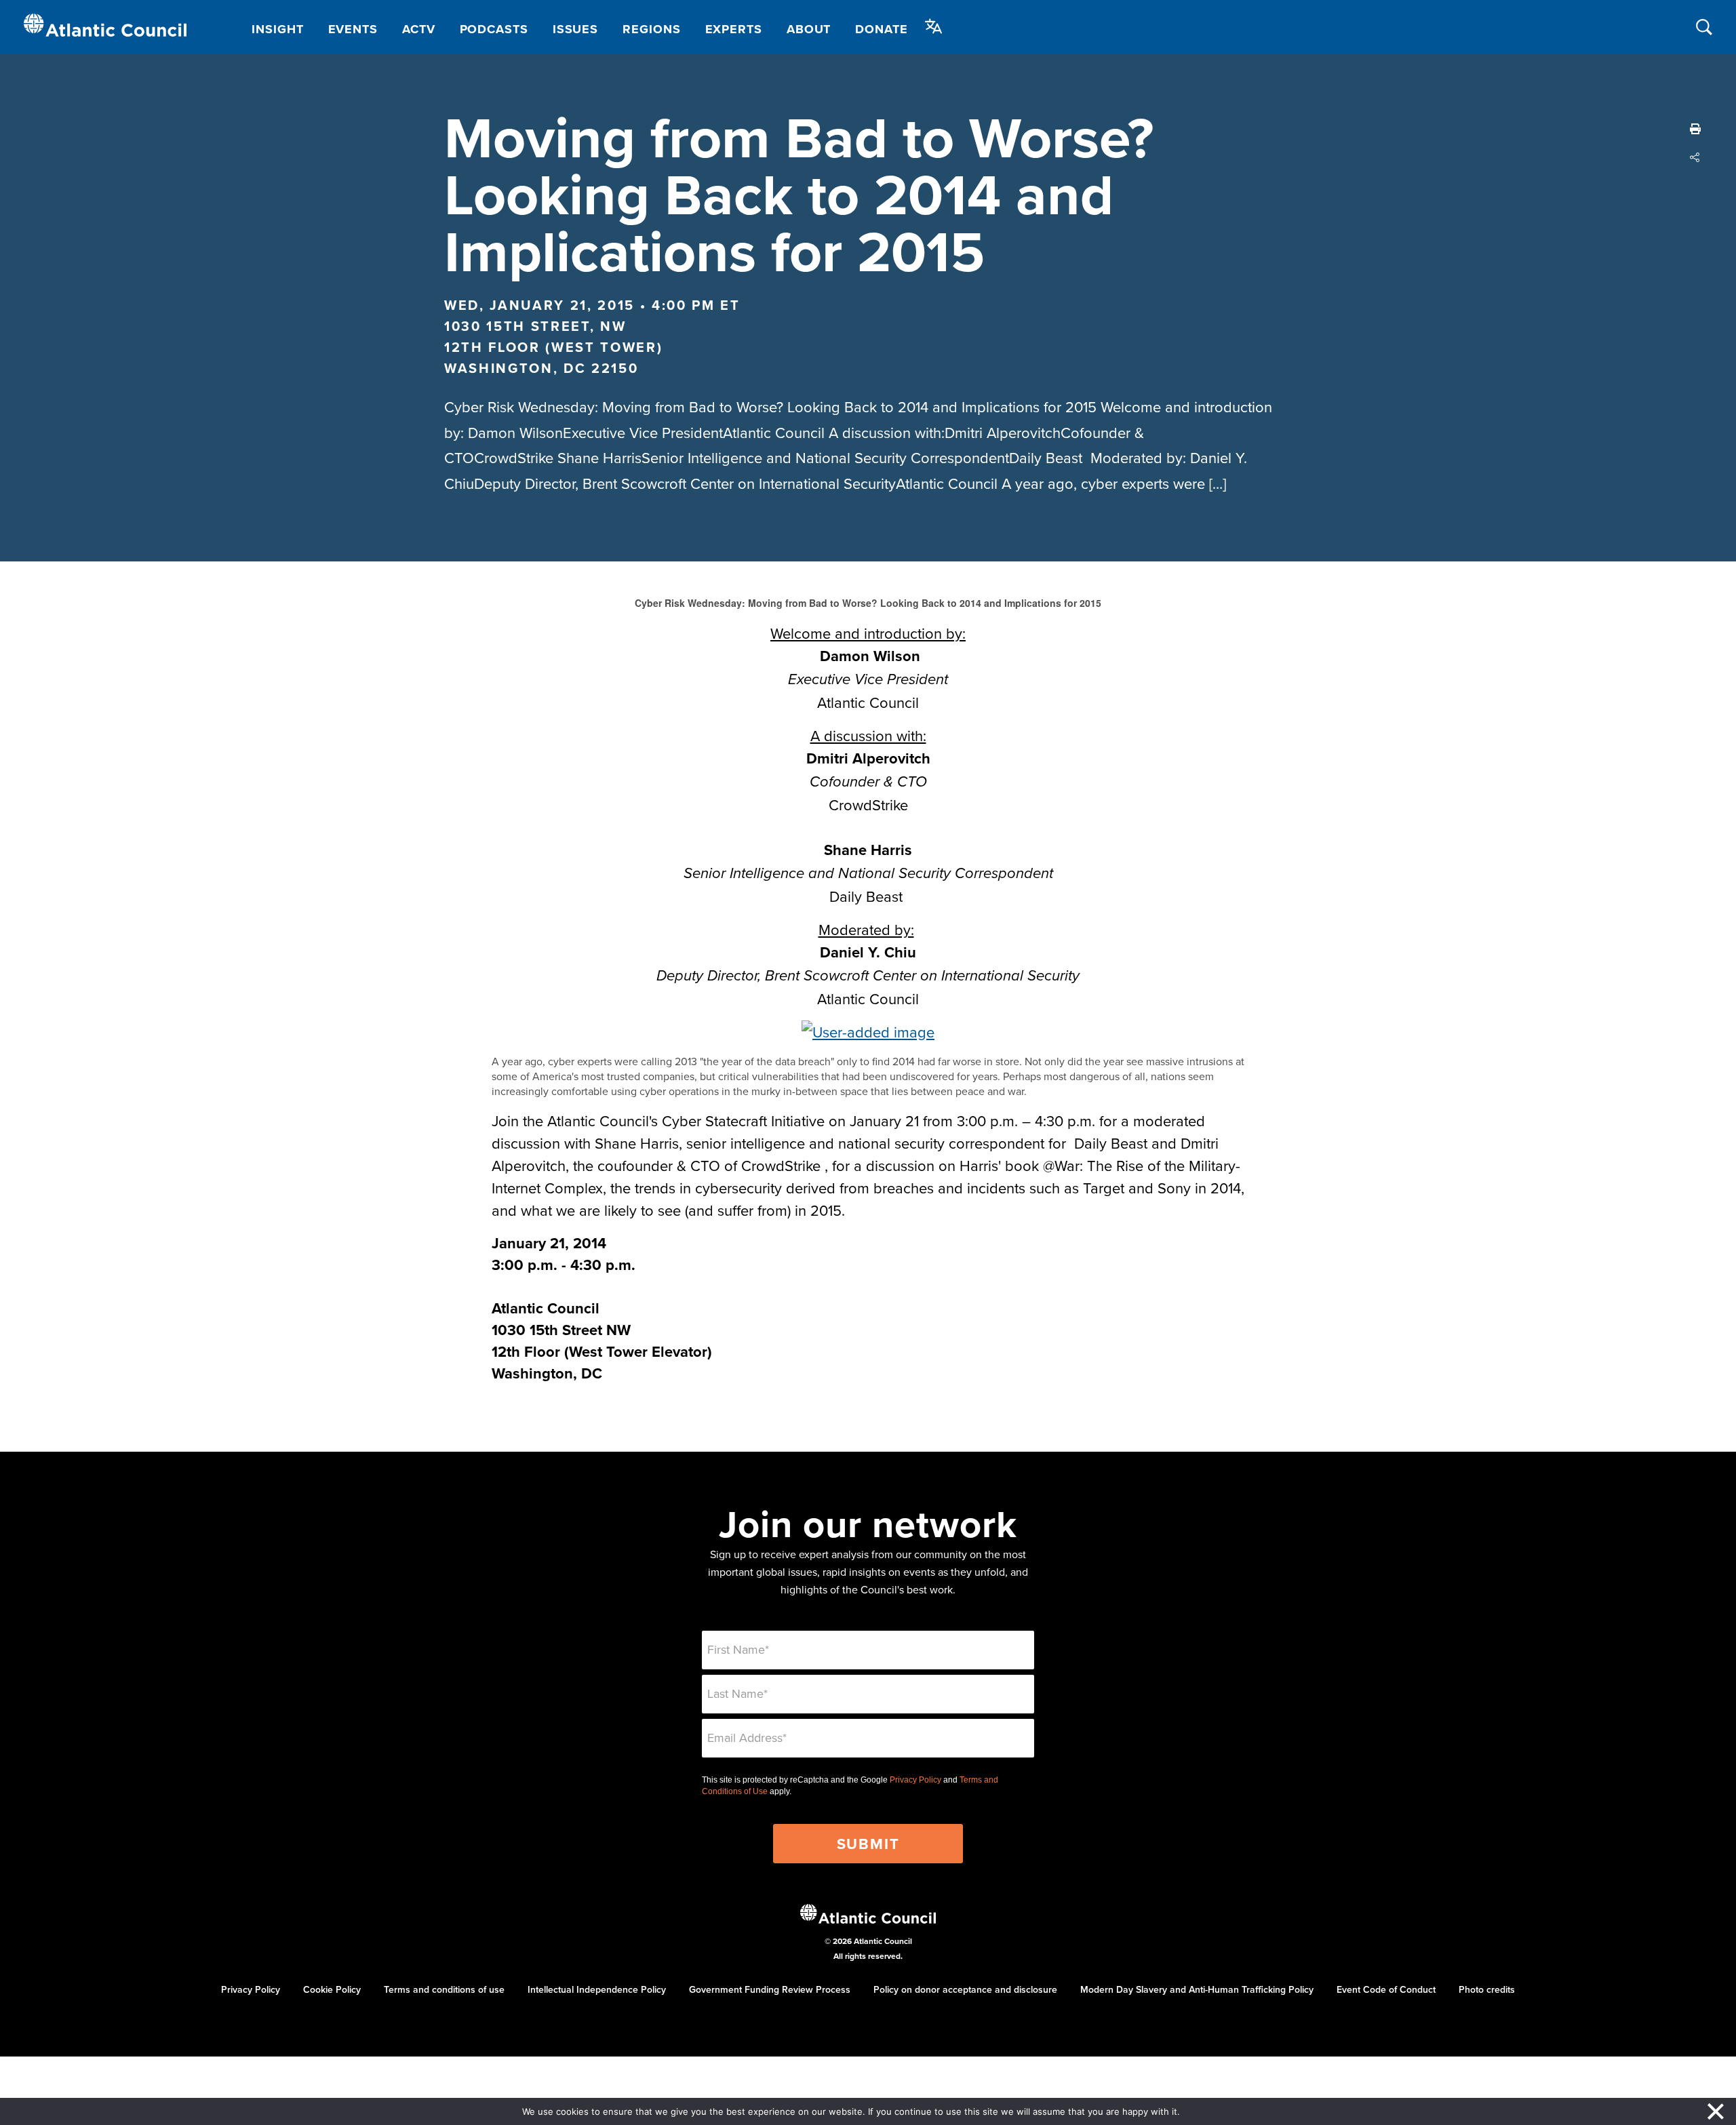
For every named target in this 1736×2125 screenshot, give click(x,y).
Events (353, 29)
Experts (734, 29)
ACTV (419, 29)
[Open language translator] (934, 26)
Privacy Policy (915, 1780)
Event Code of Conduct (1386, 1989)
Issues (575, 29)
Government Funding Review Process (770, 1989)
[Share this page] (1695, 157)
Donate (881, 29)
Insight (277, 29)
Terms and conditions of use (444, 1989)
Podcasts (494, 29)
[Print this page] (1695, 129)
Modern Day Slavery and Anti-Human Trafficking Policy (1197, 1989)
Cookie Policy (332, 1989)
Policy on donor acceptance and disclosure (965, 1989)
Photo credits (1487, 1989)
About (809, 29)
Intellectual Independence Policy (597, 1989)
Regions (651, 29)
